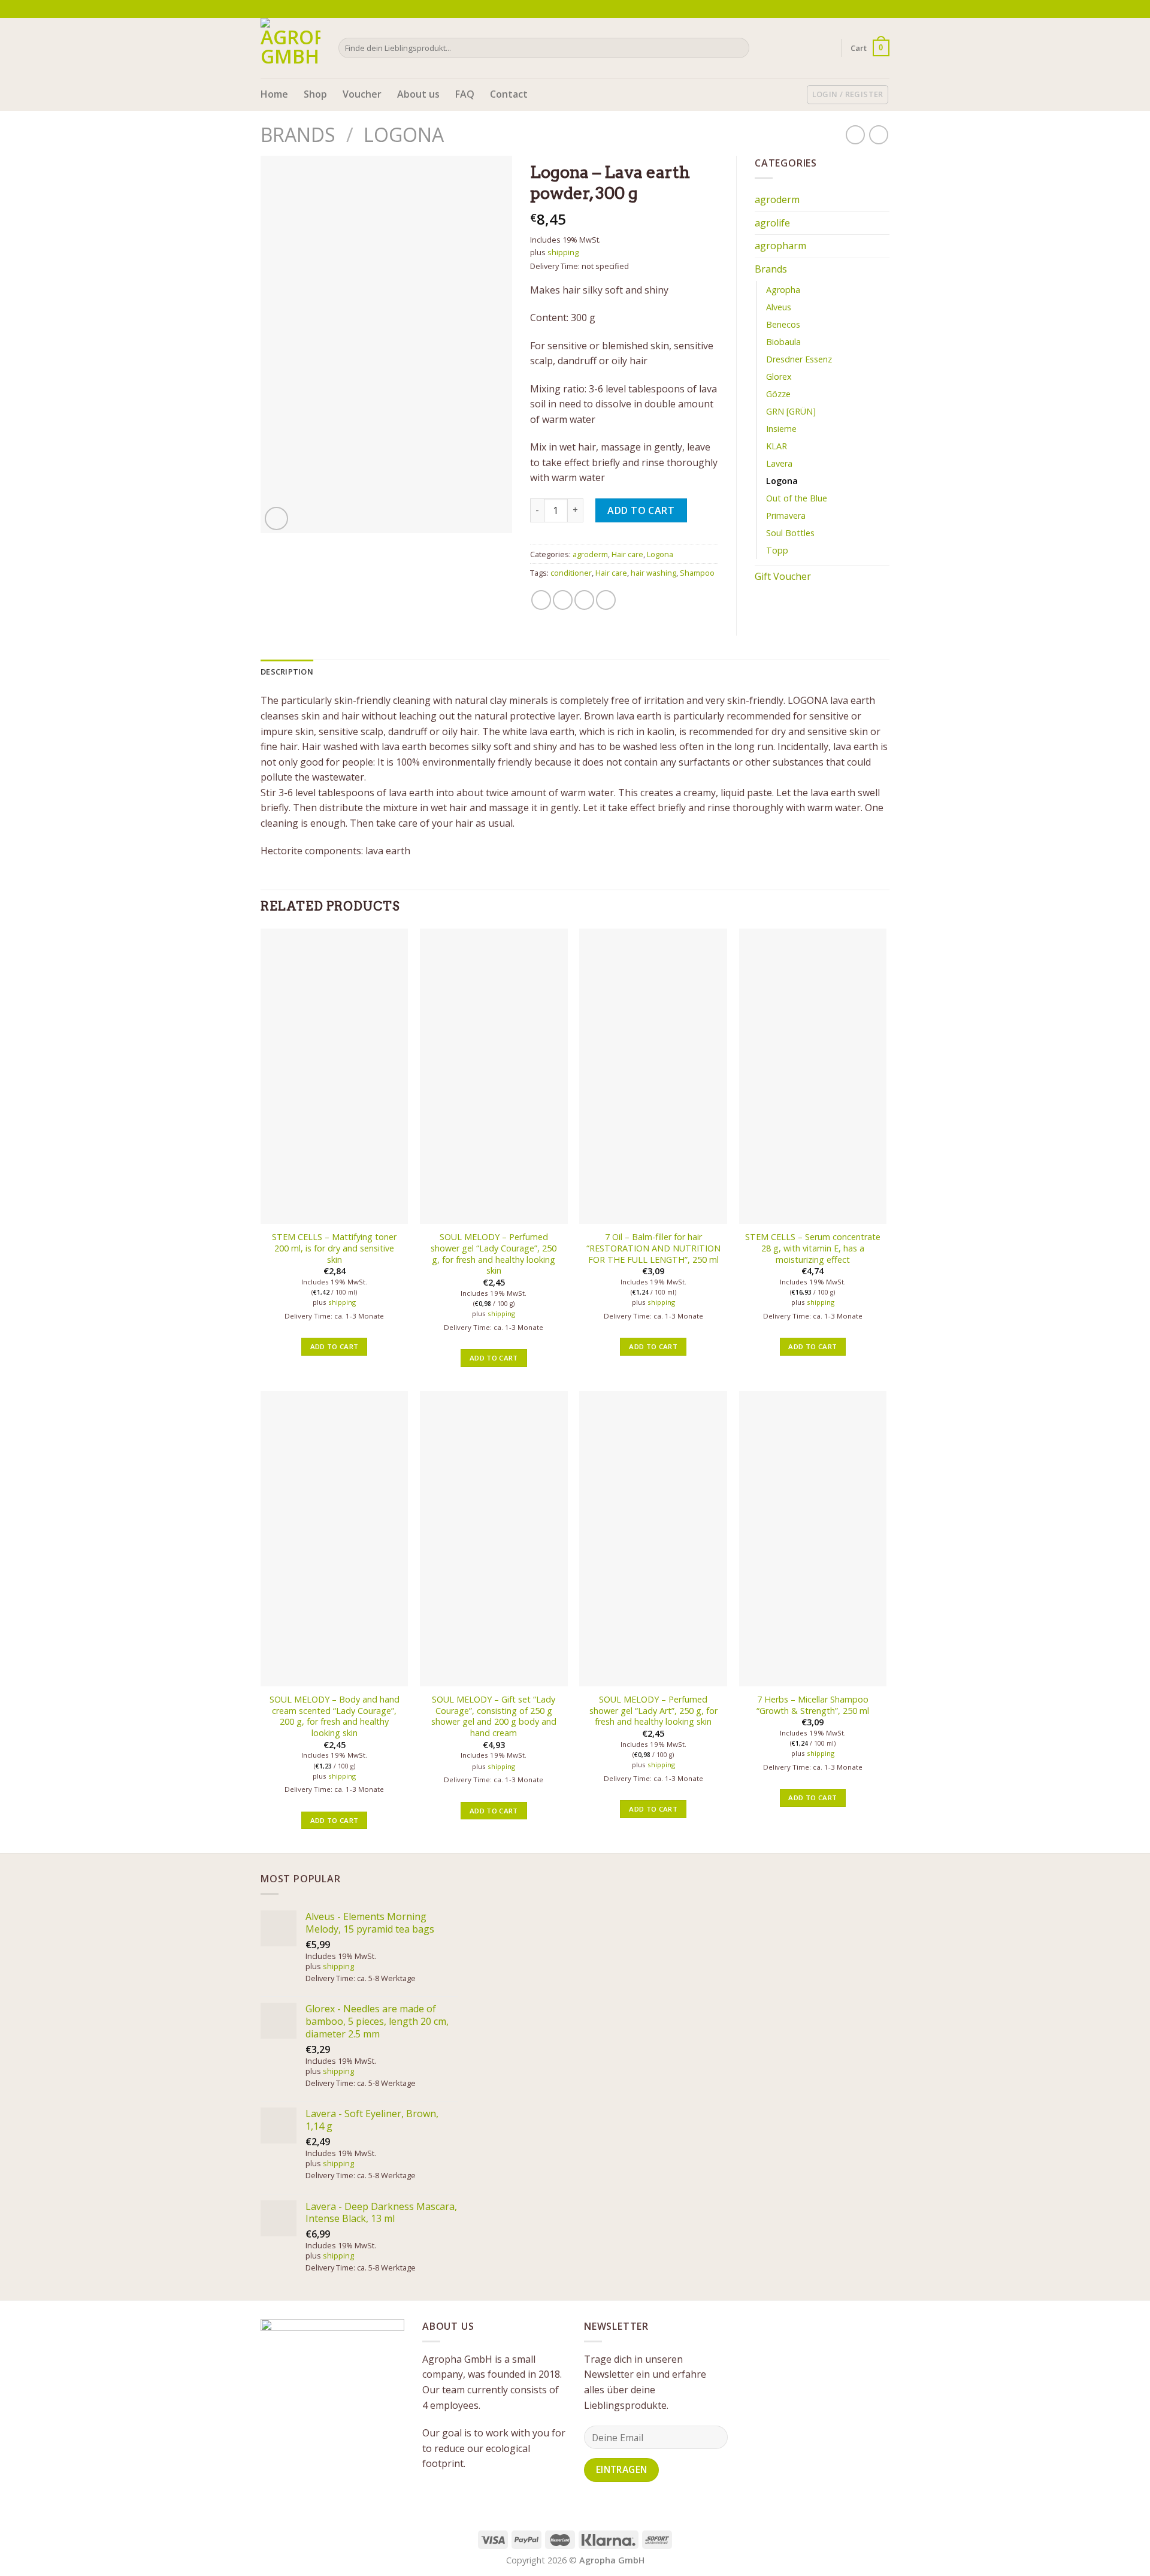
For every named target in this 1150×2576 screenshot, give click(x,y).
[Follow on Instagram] (872, 9)
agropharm (780, 246)
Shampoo (697, 573)
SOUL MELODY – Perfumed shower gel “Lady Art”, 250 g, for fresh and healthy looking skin (653, 1711)
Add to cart (641, 510)
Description (287, 672)
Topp (777, 550)
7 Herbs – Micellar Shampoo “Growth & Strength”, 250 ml (813, 1705)
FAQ (465, 94)
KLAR (777, 446)
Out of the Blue (797, 498)
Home (274, 94)
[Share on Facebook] (541, 600)
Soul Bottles (790, 533)
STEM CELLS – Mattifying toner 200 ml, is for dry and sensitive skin (334, 1248)
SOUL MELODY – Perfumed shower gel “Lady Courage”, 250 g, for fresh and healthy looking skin (494, 1254)
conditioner (571, 573)
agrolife (772, 223)
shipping (563, 252)
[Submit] (738, 48)
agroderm (590, 554)
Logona (404, 134)
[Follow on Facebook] (861, 9)
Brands (298, 134)
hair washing (653, 573)
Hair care (627, 554)
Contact (509, 94)
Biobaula (783, 342)
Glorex (779, 377)
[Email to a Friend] (584, 600)
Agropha (783, 290)
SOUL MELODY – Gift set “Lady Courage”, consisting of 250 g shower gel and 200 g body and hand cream (494, 1716)
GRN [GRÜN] (791, 411)
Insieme (781, 429)
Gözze (778, 394)
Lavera (779, 463)
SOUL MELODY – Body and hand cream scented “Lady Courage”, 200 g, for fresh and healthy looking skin (335, 1716)
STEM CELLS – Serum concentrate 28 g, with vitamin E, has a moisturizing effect (813, 1248)
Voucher (362, 94)
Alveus (779, 307)
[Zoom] (276, 518)
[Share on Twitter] (563, 600)
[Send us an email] (883, 9)
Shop (315, 94)
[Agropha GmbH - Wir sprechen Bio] (290, 48)
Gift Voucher (783, 576)
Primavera (786, 515)
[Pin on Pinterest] (606, 600)
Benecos (783, 324)
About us (418, 94)
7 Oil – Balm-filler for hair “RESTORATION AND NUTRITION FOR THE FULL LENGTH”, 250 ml (653, 1248)
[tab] (287, 672)
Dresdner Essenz (799, 359)
